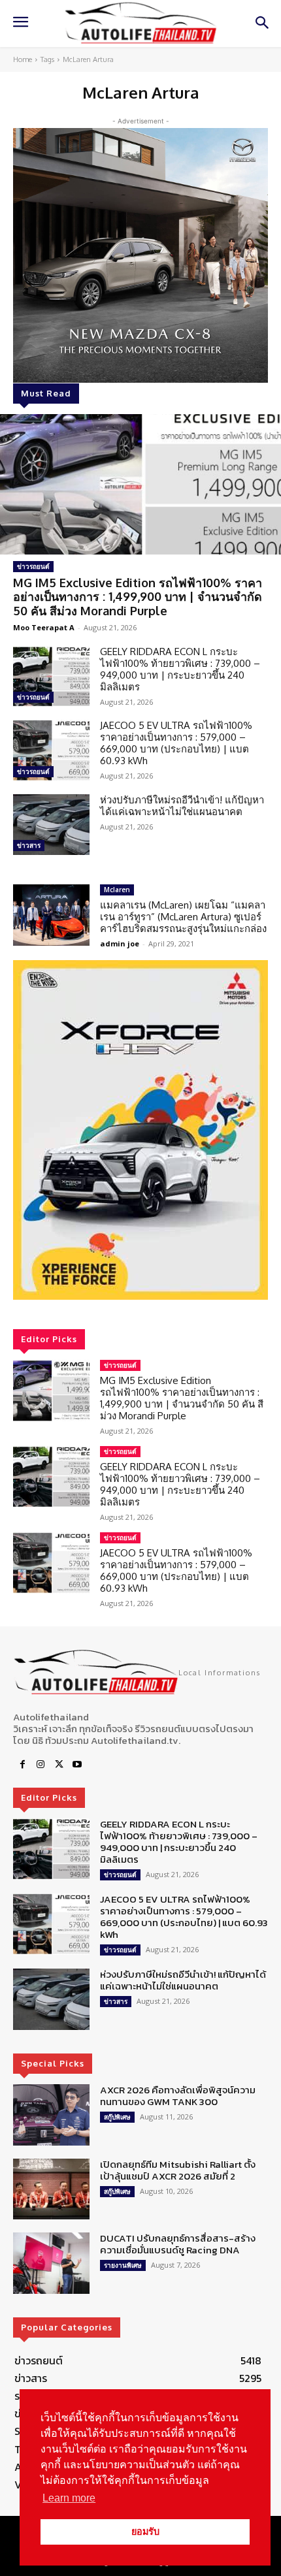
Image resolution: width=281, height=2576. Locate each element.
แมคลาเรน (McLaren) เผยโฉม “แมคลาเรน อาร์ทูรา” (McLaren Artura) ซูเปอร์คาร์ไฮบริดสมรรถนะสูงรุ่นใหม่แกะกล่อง (183, 917)
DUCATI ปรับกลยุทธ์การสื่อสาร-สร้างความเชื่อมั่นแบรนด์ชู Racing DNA (178, 2244)
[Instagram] (41, 1765)
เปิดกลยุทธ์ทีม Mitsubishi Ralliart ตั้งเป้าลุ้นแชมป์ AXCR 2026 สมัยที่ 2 (178, 2170)
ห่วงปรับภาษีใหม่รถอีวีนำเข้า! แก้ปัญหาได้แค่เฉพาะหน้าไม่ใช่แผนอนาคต (182, 806)
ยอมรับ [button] (145, 2532)
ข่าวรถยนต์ (33, 566)
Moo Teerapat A (44, 627)
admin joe (120, 943)
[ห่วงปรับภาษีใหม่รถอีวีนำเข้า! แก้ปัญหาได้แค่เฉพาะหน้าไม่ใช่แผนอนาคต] (51, 825)
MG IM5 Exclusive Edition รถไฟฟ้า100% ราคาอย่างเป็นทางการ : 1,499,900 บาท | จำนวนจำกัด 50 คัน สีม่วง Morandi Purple (138, 597)
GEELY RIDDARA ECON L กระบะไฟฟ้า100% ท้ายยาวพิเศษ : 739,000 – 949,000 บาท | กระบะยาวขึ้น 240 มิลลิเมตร (180, 669)
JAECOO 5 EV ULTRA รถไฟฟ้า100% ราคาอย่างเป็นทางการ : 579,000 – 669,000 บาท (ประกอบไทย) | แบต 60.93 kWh (176, 743)
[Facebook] (22, 1765)
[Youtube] (77, 1765)
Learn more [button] (69, 2498)
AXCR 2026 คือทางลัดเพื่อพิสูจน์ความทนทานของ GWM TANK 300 (178, 2096)
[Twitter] (59, 1765)
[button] (140, 1130)
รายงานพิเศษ (123, 2265)
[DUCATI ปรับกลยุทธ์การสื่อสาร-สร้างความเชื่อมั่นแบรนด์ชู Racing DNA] (51, 2263)
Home (23, 59)
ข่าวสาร (29, 845)
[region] (140, 1130)
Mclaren (117, 890)
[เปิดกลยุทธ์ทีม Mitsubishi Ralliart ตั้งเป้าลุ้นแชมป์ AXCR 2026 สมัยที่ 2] (51, 2189)
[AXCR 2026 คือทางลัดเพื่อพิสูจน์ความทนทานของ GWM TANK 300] (51, 2115)
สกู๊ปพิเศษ (117, 2117)
